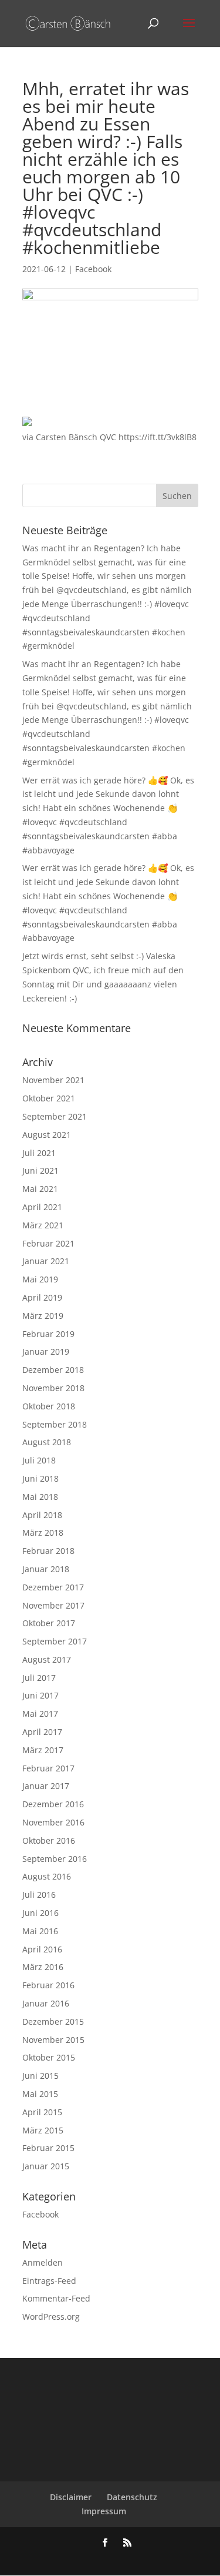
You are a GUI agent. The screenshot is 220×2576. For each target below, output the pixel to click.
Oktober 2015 (49, 2057)
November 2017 (53, 1605)
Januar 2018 (46, 1569)
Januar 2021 (46, 1261)
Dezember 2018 (53, 1370)
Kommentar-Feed (56, 2298)
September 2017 (55, 1641)
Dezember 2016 (53, 1804)
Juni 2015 (40, 2076)
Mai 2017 (40, 1714)
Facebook (93, 269)
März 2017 (43, 1750)
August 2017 (47, 1659)
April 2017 (42, 1732)
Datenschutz (132, 2497)
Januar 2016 (46, 2003)
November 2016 (53, 1822)
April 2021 (42, 1207)
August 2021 (47, 1135)
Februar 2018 (48, 1551)
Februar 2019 (48, 1334)
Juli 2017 (39, 1678)
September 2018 (55, 1424)
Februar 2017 (48, 1768)
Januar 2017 (46, 1786)
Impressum (104, 2511)
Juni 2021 (40, 1170)
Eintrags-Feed (49, 2281)
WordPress (172, 2559)
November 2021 (53, 1080)
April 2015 (42, 2112)
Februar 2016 (48, 1985)
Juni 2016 (40, 1913)
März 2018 (43, 1532)
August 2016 (47, 1876)
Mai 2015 (40, 2094)
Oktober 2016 (49, 1840)
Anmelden (43, 2262)
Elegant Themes (91, 2559)
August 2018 (47, 1442)
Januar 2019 (46, 1351)
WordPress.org (51, 2317)
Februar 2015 (48, 2148)
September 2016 (55, 1859)
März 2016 (43, 1967)
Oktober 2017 (49, 1623)
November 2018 (53, 1388)
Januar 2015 (46, 2166)
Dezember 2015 (53, 2021)
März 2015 (43, 2130)
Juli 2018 (39, 1460)
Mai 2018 (40, 1497)
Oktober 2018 (49, 1406)
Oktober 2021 (49, 1098)
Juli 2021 (39, 1153)
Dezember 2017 (53, 1587)
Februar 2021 (48, 1243)
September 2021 (55, 1116)
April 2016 (42, 1949)
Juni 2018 (40, 1478)
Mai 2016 (40, 1931)
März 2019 (43, 1316)
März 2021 (43, 1225)
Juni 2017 (40, 1695)
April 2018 (42, 1515)
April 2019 (42, 1297)
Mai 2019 (40, 1279)
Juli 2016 (39, 1895)
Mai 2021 (40, 1189)
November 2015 (53, 2040)
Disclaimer (71, 2497)
